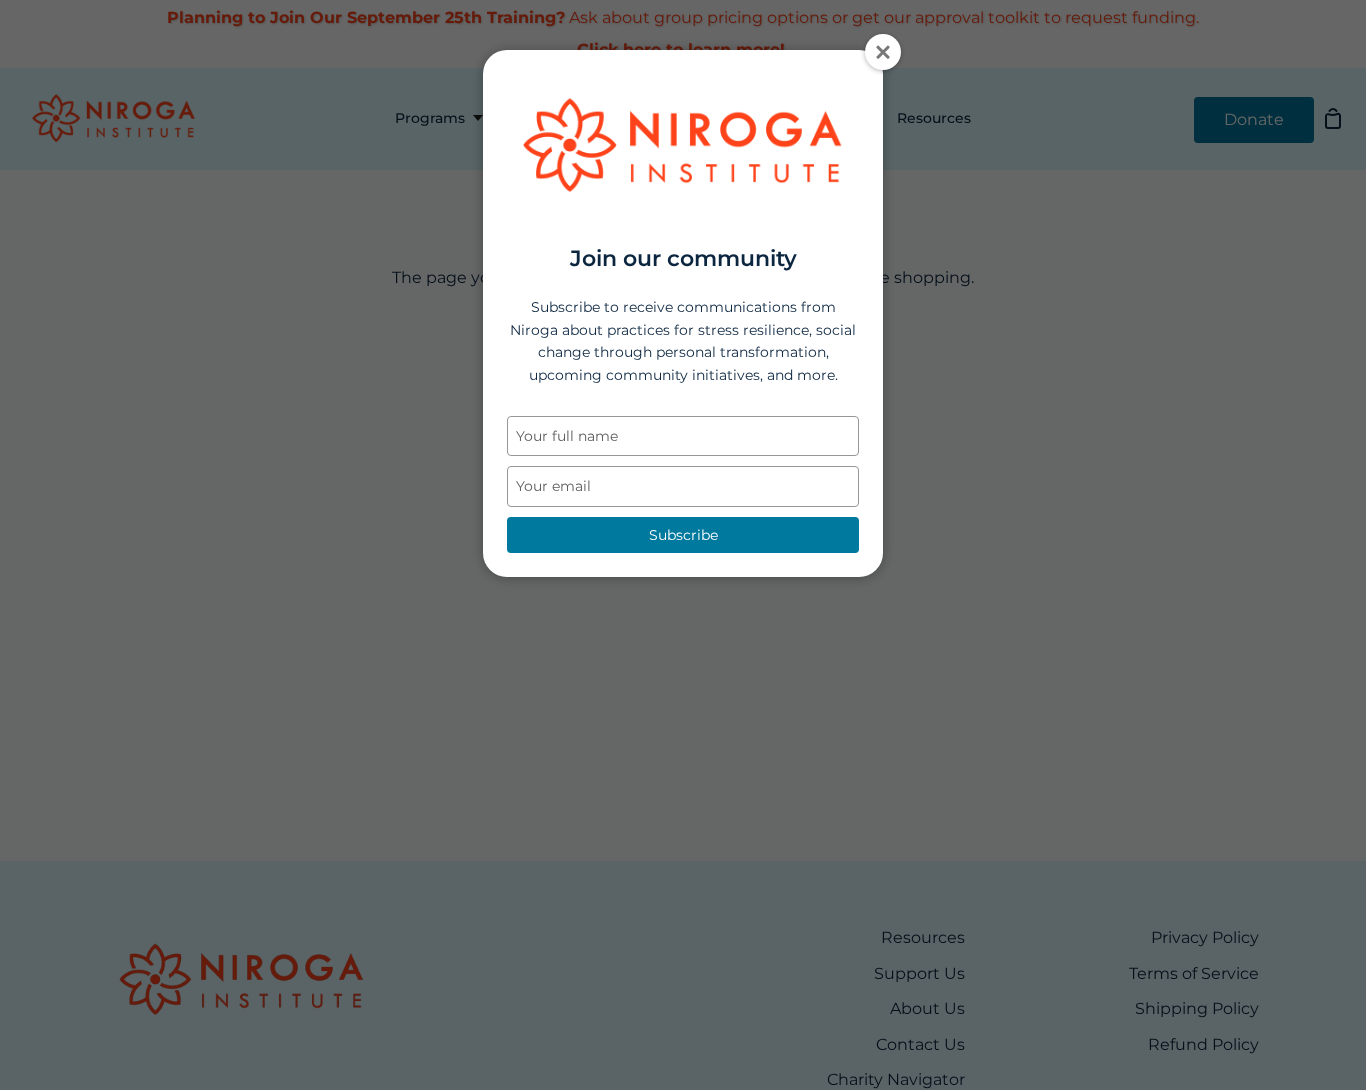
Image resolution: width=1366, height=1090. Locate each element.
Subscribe (683, 535)
